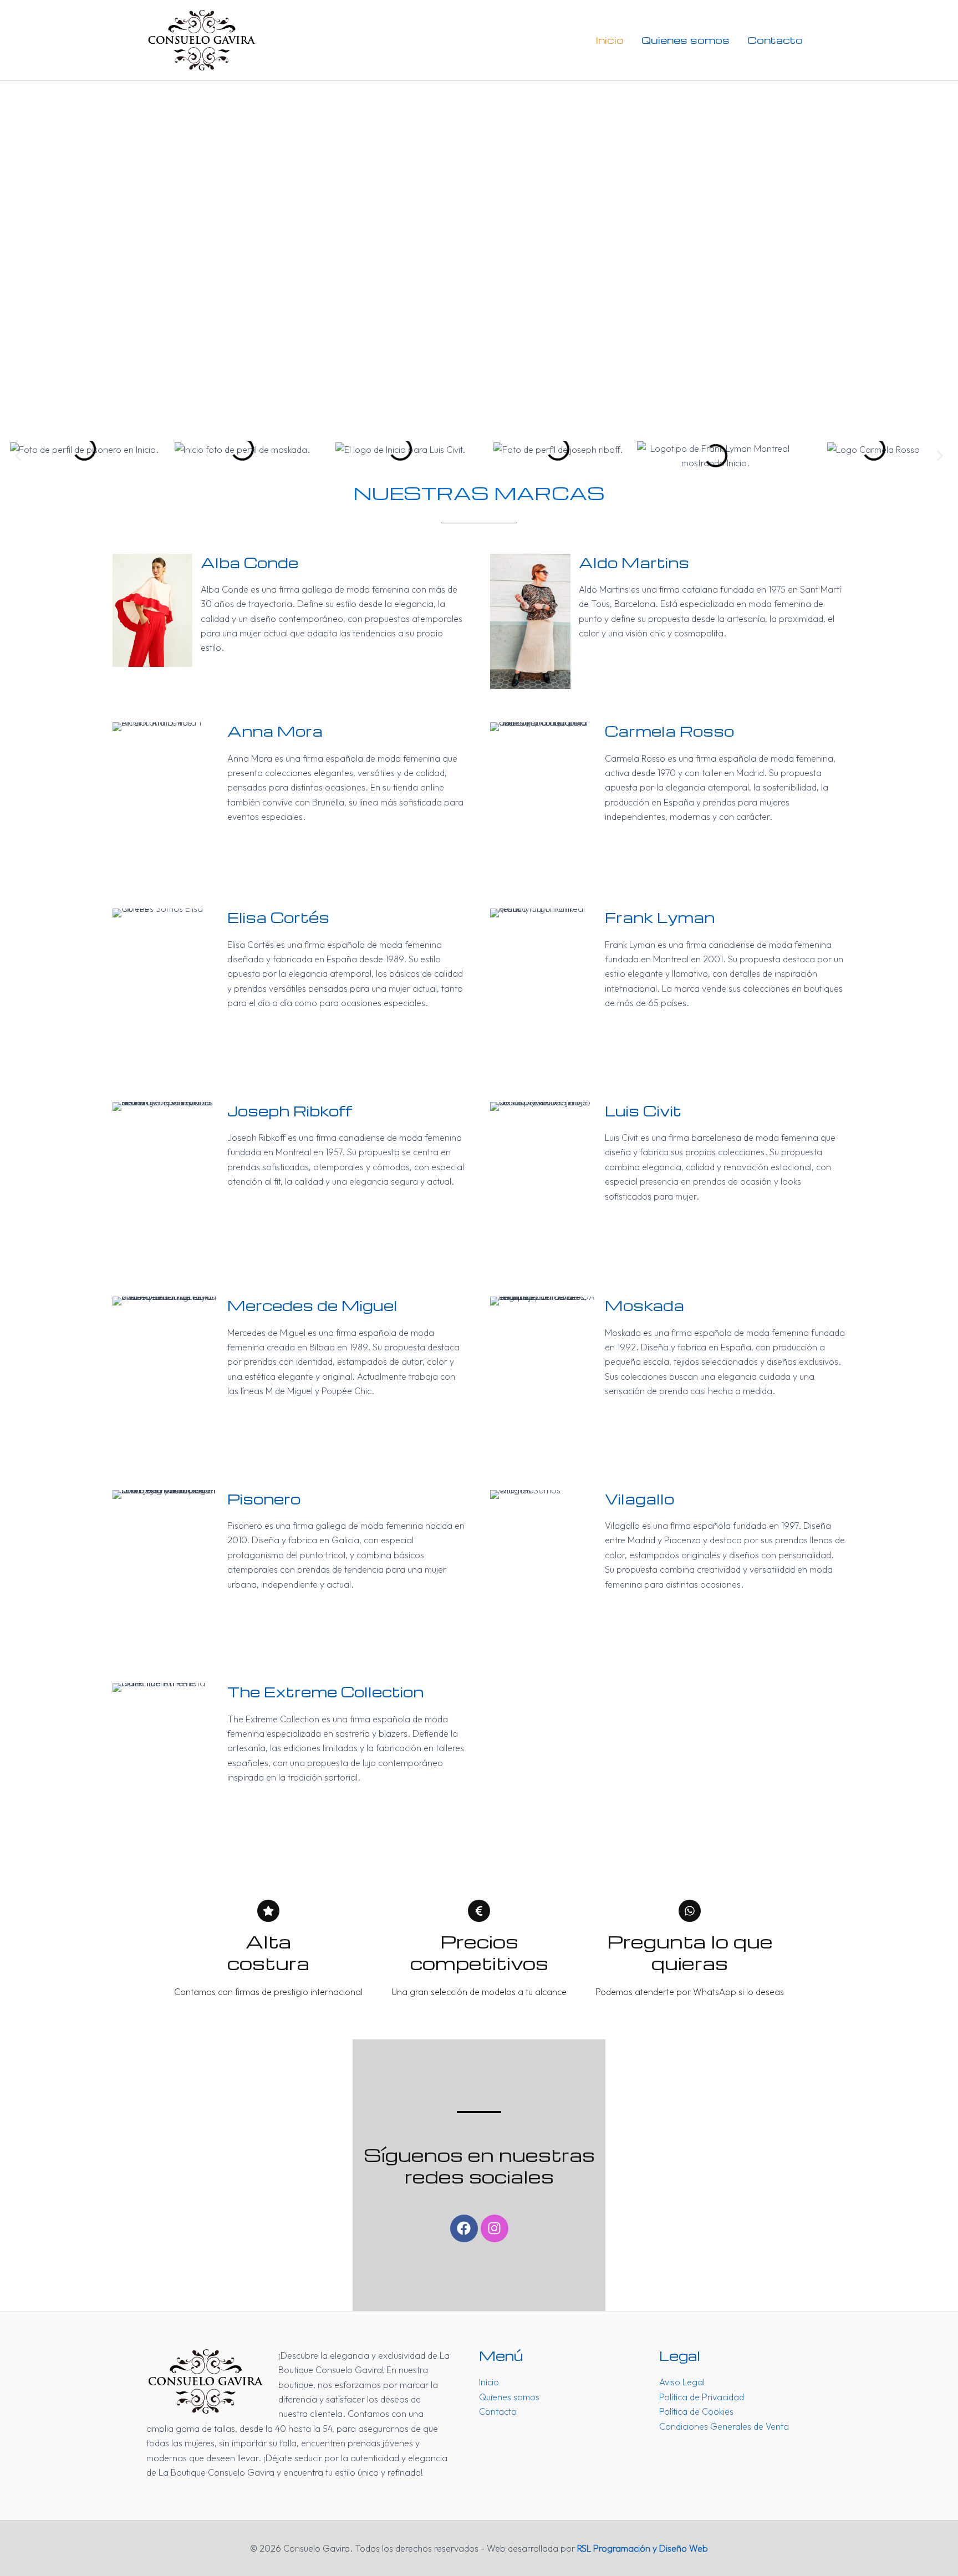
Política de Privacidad (702, 2397)
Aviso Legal (682, 2382)
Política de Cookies (696, 2411)
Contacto (775, 40)
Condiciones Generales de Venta (724, 2426)
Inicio (610, 40)
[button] (18, 456)
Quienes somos (686, 40)
